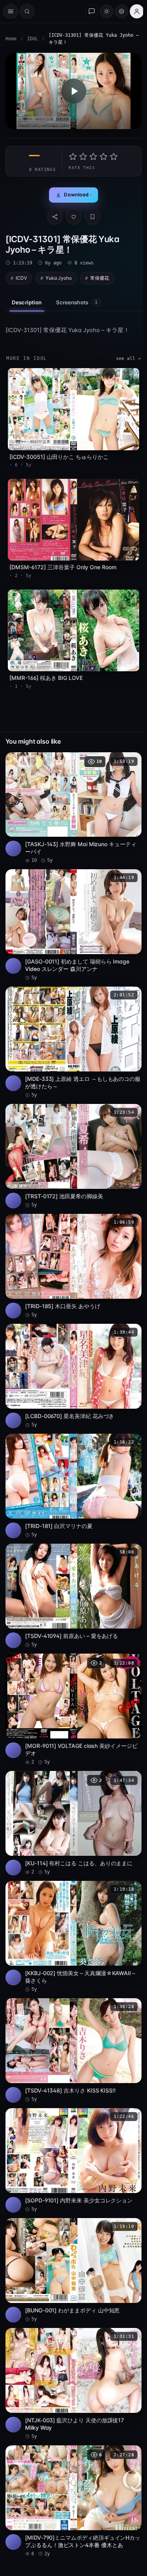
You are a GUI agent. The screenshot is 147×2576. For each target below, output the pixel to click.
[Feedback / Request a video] (92, 11)
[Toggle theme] (107, 11)
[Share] (55, 217)
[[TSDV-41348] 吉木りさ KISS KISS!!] (73, 2050)
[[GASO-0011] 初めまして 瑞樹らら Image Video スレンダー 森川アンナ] (73, 925)
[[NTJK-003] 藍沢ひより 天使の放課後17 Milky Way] (73, 2384)
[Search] (27, 11)
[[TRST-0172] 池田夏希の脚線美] (73, 1156)
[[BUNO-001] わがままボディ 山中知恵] (73, 2270)
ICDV (21, 278)
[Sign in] (137, 11)
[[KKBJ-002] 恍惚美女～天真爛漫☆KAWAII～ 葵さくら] (73, 1937)
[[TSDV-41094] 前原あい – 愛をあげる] (73, 1596)
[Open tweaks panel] (122, 11)
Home (11, 39)
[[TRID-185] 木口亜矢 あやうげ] (73, 1266)
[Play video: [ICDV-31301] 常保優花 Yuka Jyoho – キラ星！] (73, 91)
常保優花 (100, 278)
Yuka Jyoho (59, 278)
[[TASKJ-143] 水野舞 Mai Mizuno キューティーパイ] (73, 808)
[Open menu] (11, 11)
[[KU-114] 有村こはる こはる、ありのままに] (73, 1823)
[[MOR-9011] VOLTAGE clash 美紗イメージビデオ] (73, 1710)
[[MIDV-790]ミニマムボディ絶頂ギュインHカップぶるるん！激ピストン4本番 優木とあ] (73, 2501)
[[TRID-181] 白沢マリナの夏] (73, 1486)
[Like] (74, 217)
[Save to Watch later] (131, 761)
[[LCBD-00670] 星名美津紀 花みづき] (73, 1376)
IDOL (33, 39)
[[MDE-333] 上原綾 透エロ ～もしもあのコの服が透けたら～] (73, 1043)
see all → (128, 359)
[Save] (93, 217)
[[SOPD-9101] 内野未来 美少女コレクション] (73, 2160)
